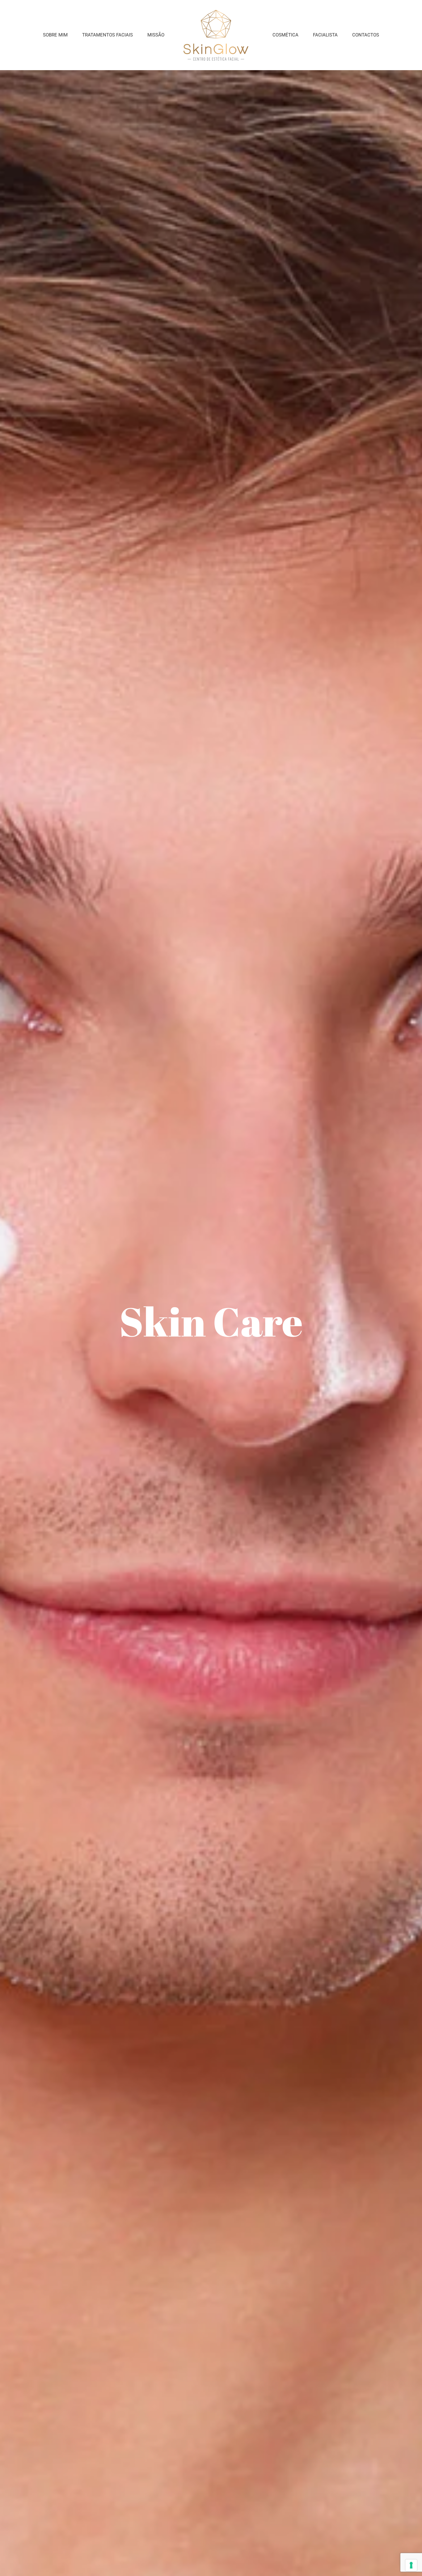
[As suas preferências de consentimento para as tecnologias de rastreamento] (411, 2565)
